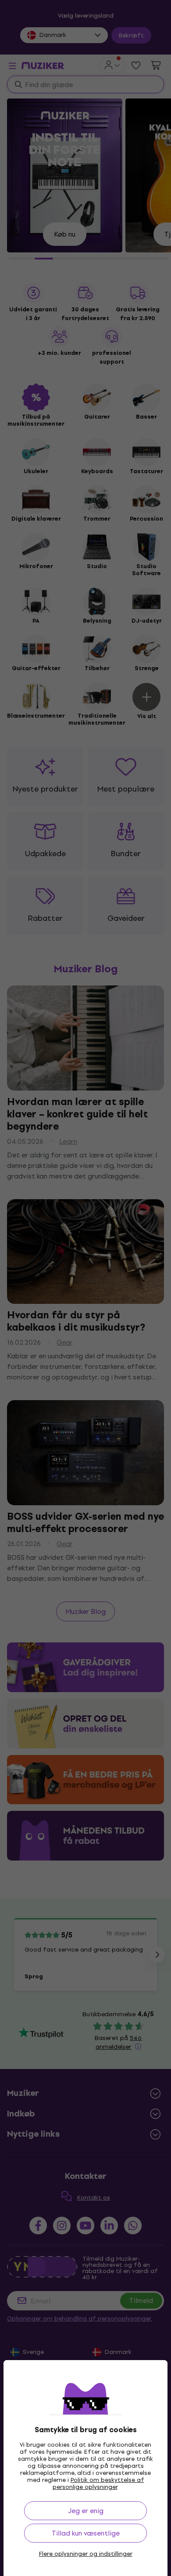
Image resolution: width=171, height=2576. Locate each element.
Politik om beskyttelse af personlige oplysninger (98, 2483)
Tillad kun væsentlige (86, 2533)
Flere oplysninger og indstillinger (86, 2554)
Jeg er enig (86, 2511)
